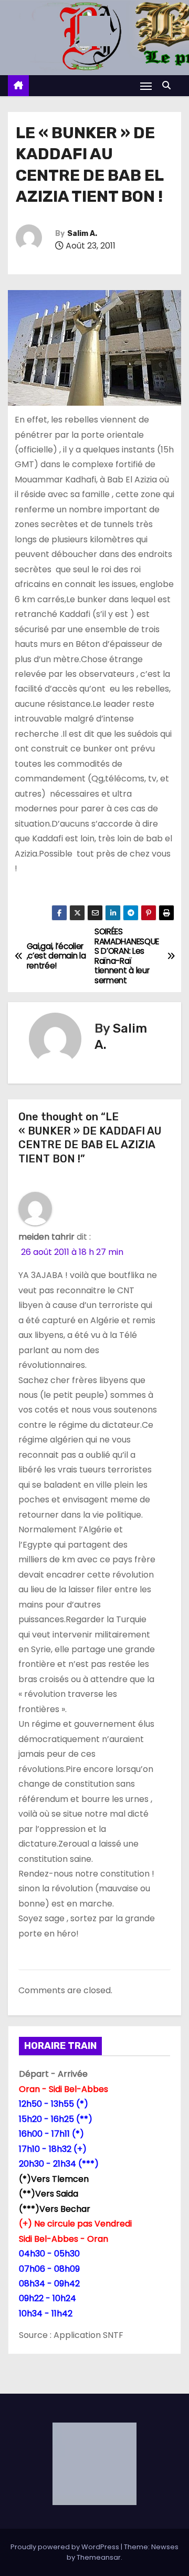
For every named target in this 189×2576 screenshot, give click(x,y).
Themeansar (99, 2557)
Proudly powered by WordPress (66, 2547)
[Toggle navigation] (146, 86)
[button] (169, 85)
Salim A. (82, 234)
